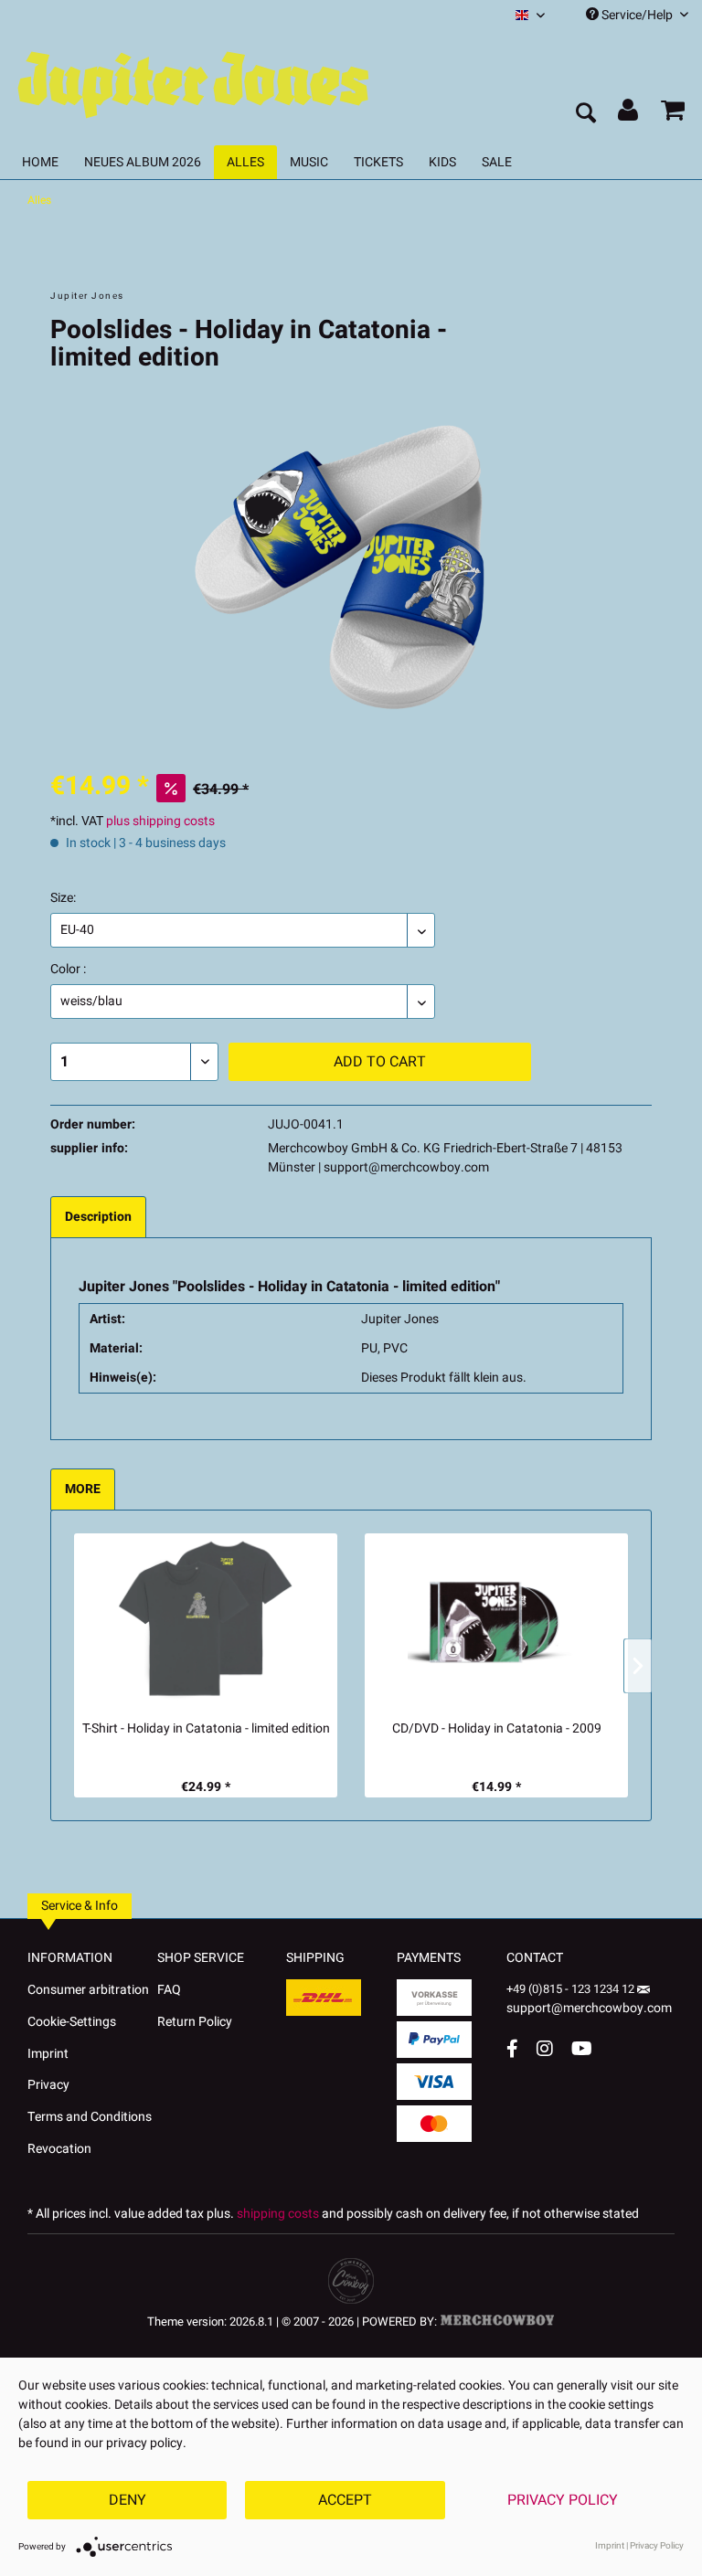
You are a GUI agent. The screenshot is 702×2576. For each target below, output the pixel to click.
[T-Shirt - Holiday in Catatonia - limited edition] (206, 1622)
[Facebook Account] (512, 2048)
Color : (68, 969)
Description (98, 1217)
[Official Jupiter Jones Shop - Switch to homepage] (192, 80)
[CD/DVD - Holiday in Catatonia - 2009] (496, 1622)
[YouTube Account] (582, 2048)
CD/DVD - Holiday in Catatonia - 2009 (497, 1729)
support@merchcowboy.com (589, 2008)
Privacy (48, 2085)
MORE (83, 1489)
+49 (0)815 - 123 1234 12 (572, 1989)
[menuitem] (530, 15)
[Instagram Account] (545, 2048)
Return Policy (195, 2022)
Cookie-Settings (72, 2022)
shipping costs (278, 2214)
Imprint (48, 2054)
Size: (63, 898)
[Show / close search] (585, 114)
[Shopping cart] (673, 114)
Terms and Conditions (90, 2117)
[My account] (629, 114)
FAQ (169, 1990)
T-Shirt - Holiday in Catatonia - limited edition (206, 1729)
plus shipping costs (160, 821)
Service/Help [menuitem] (637, 15)
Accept (345, 2500)
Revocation (59, 2149)
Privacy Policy (563, 2500)
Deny (128, 2500)
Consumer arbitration (88, 1990)
